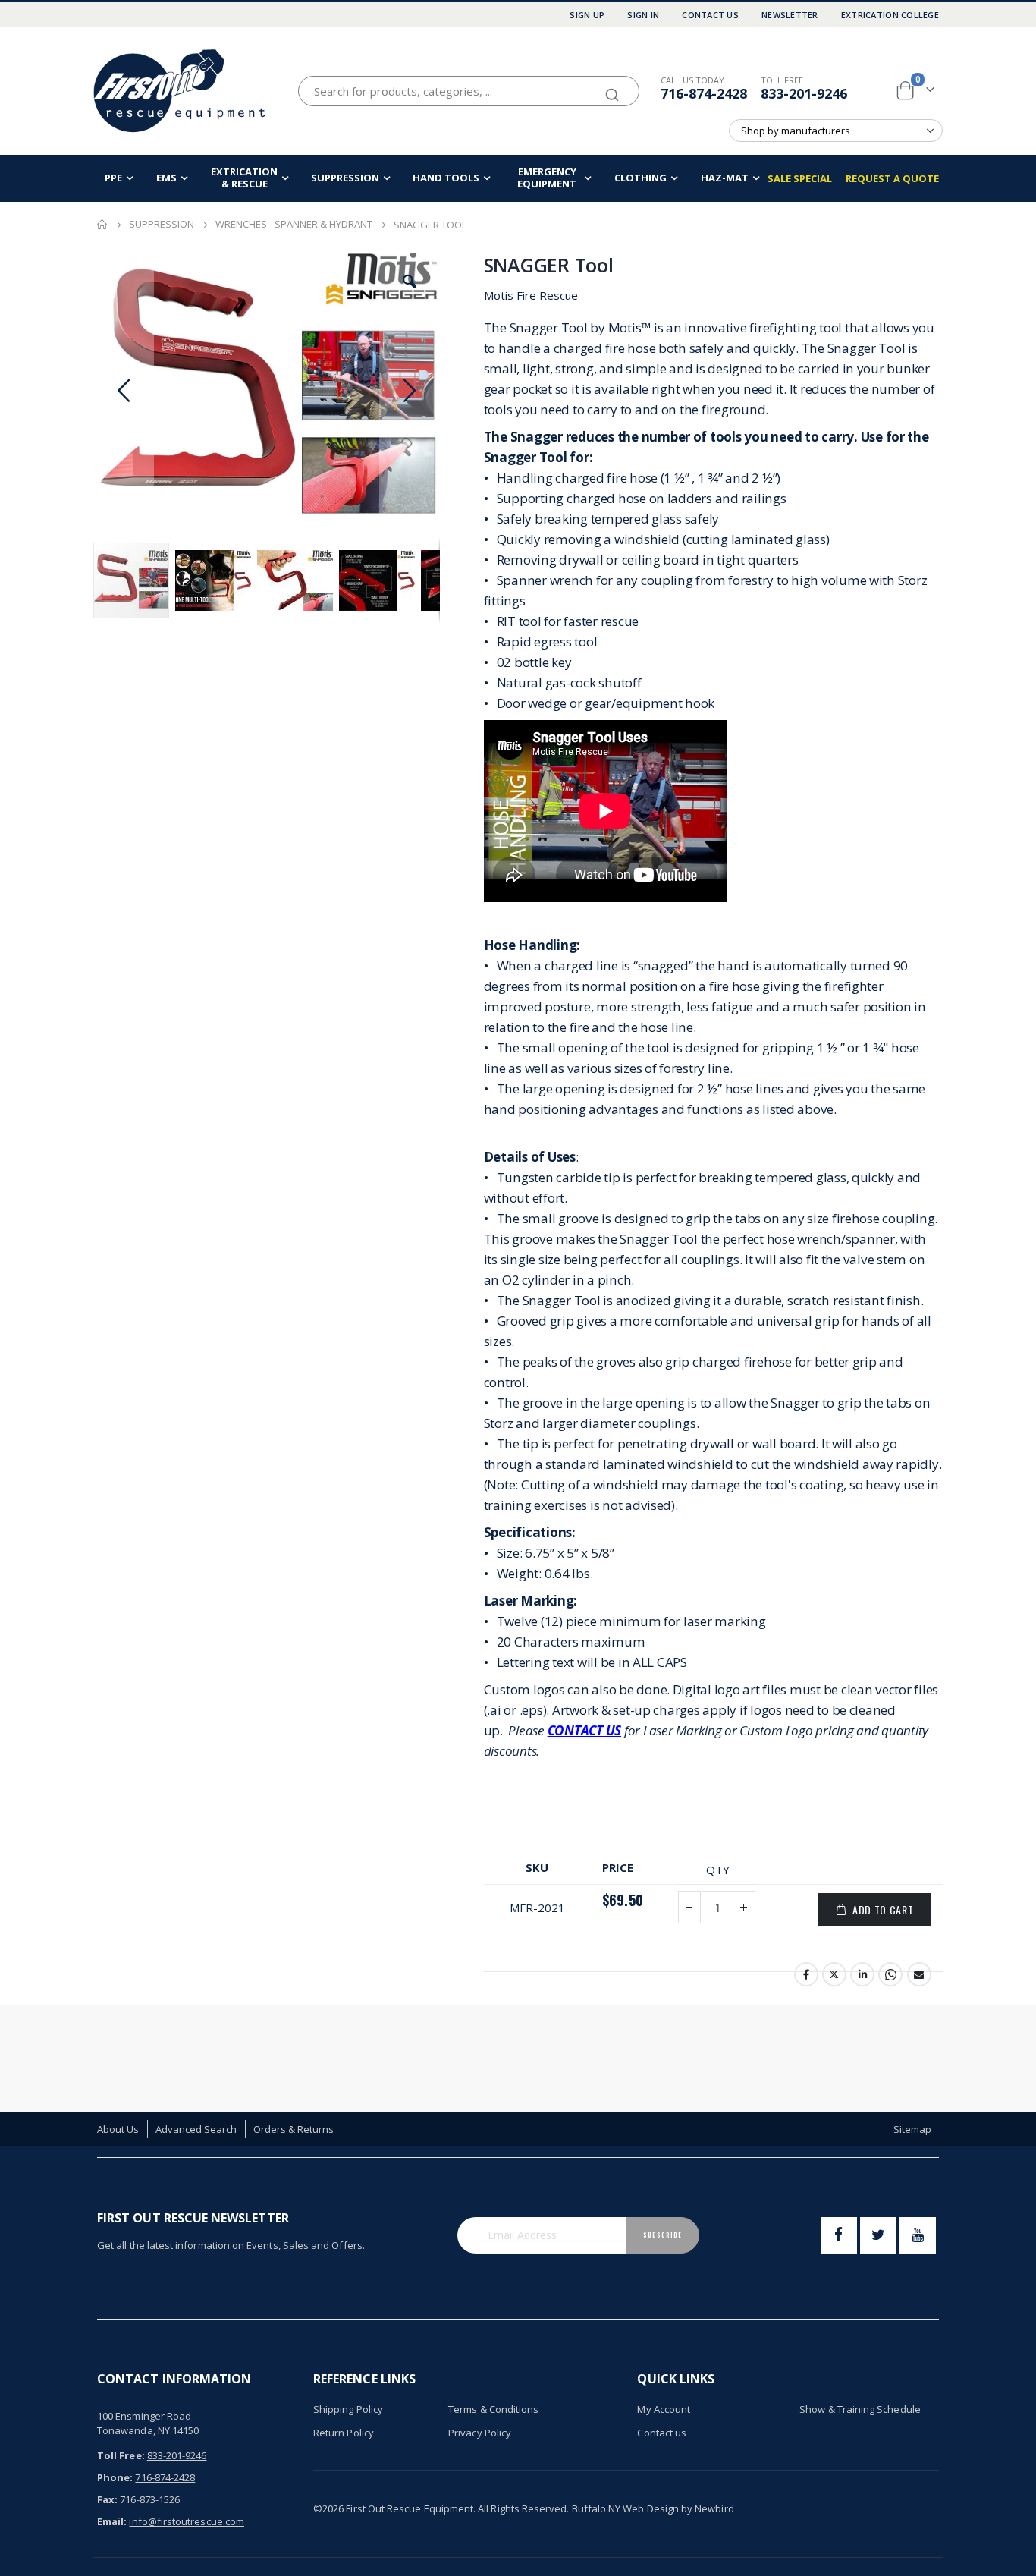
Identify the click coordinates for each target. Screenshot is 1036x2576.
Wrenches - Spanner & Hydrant (294, 224)
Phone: (115, 2477)
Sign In (643, 15)
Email (919, 1974)
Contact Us (710, 15)
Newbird (714, 2508)
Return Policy (344, 2433)
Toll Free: (121, 2455)
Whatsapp (890, 1974)
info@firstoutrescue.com (187, 2521)
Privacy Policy (480, 2433)
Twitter (834, 1974)
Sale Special (800, 178)
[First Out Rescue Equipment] (181, 91)
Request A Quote (892, 178)
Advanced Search (196, 2129)
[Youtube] (918, 2235)
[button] (410, 282)
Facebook (806, 1974)
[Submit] (612, 88)
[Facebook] (839, 2235)
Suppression (162, 224)
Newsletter (790, 15)
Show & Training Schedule (860, 2409)
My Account (664, 2409)
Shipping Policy (348, 2409)
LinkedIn (862, 1974)
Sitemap (912, 2129)
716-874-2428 (704, 93)
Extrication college (890, 15)
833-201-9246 (804, 93)
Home (102, 225)
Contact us (662, 2433)
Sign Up (587, 15)
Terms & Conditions (493, 2409)
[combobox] (469, 91)
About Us (118, 2129)
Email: (112, 2521)
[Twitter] (878, 2235)
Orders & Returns (294, 2129)
